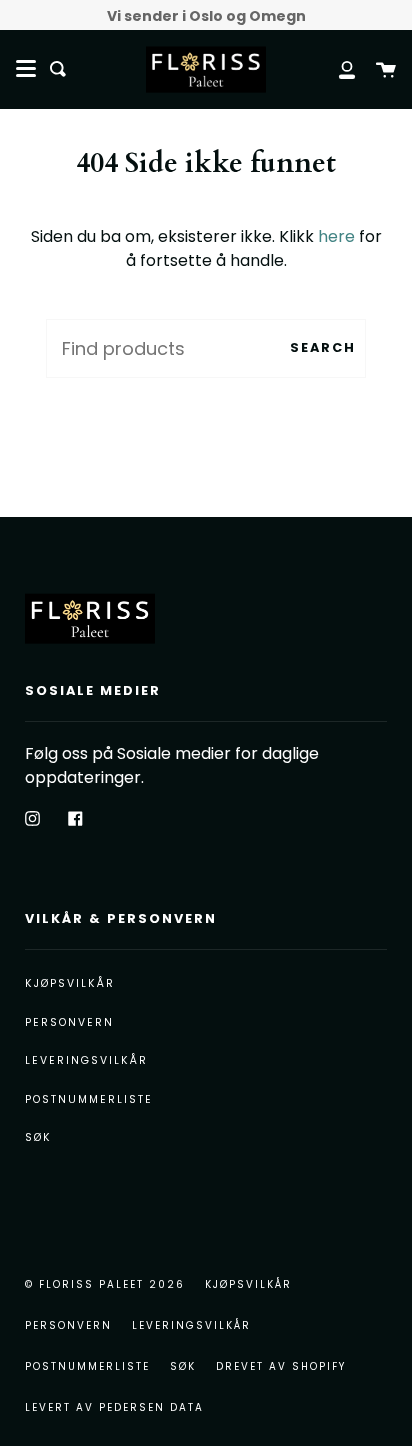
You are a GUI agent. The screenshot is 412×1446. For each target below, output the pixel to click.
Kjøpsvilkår (70, 983)
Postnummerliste (89, 1099)
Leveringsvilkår (86, 1060)
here (336, 236)
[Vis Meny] (26, 69)
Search (323, 347)
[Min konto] (336, 69)
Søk (38, 1137)
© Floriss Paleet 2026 (105, 1284)
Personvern (69, 1022)
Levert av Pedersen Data (114, 1407)
